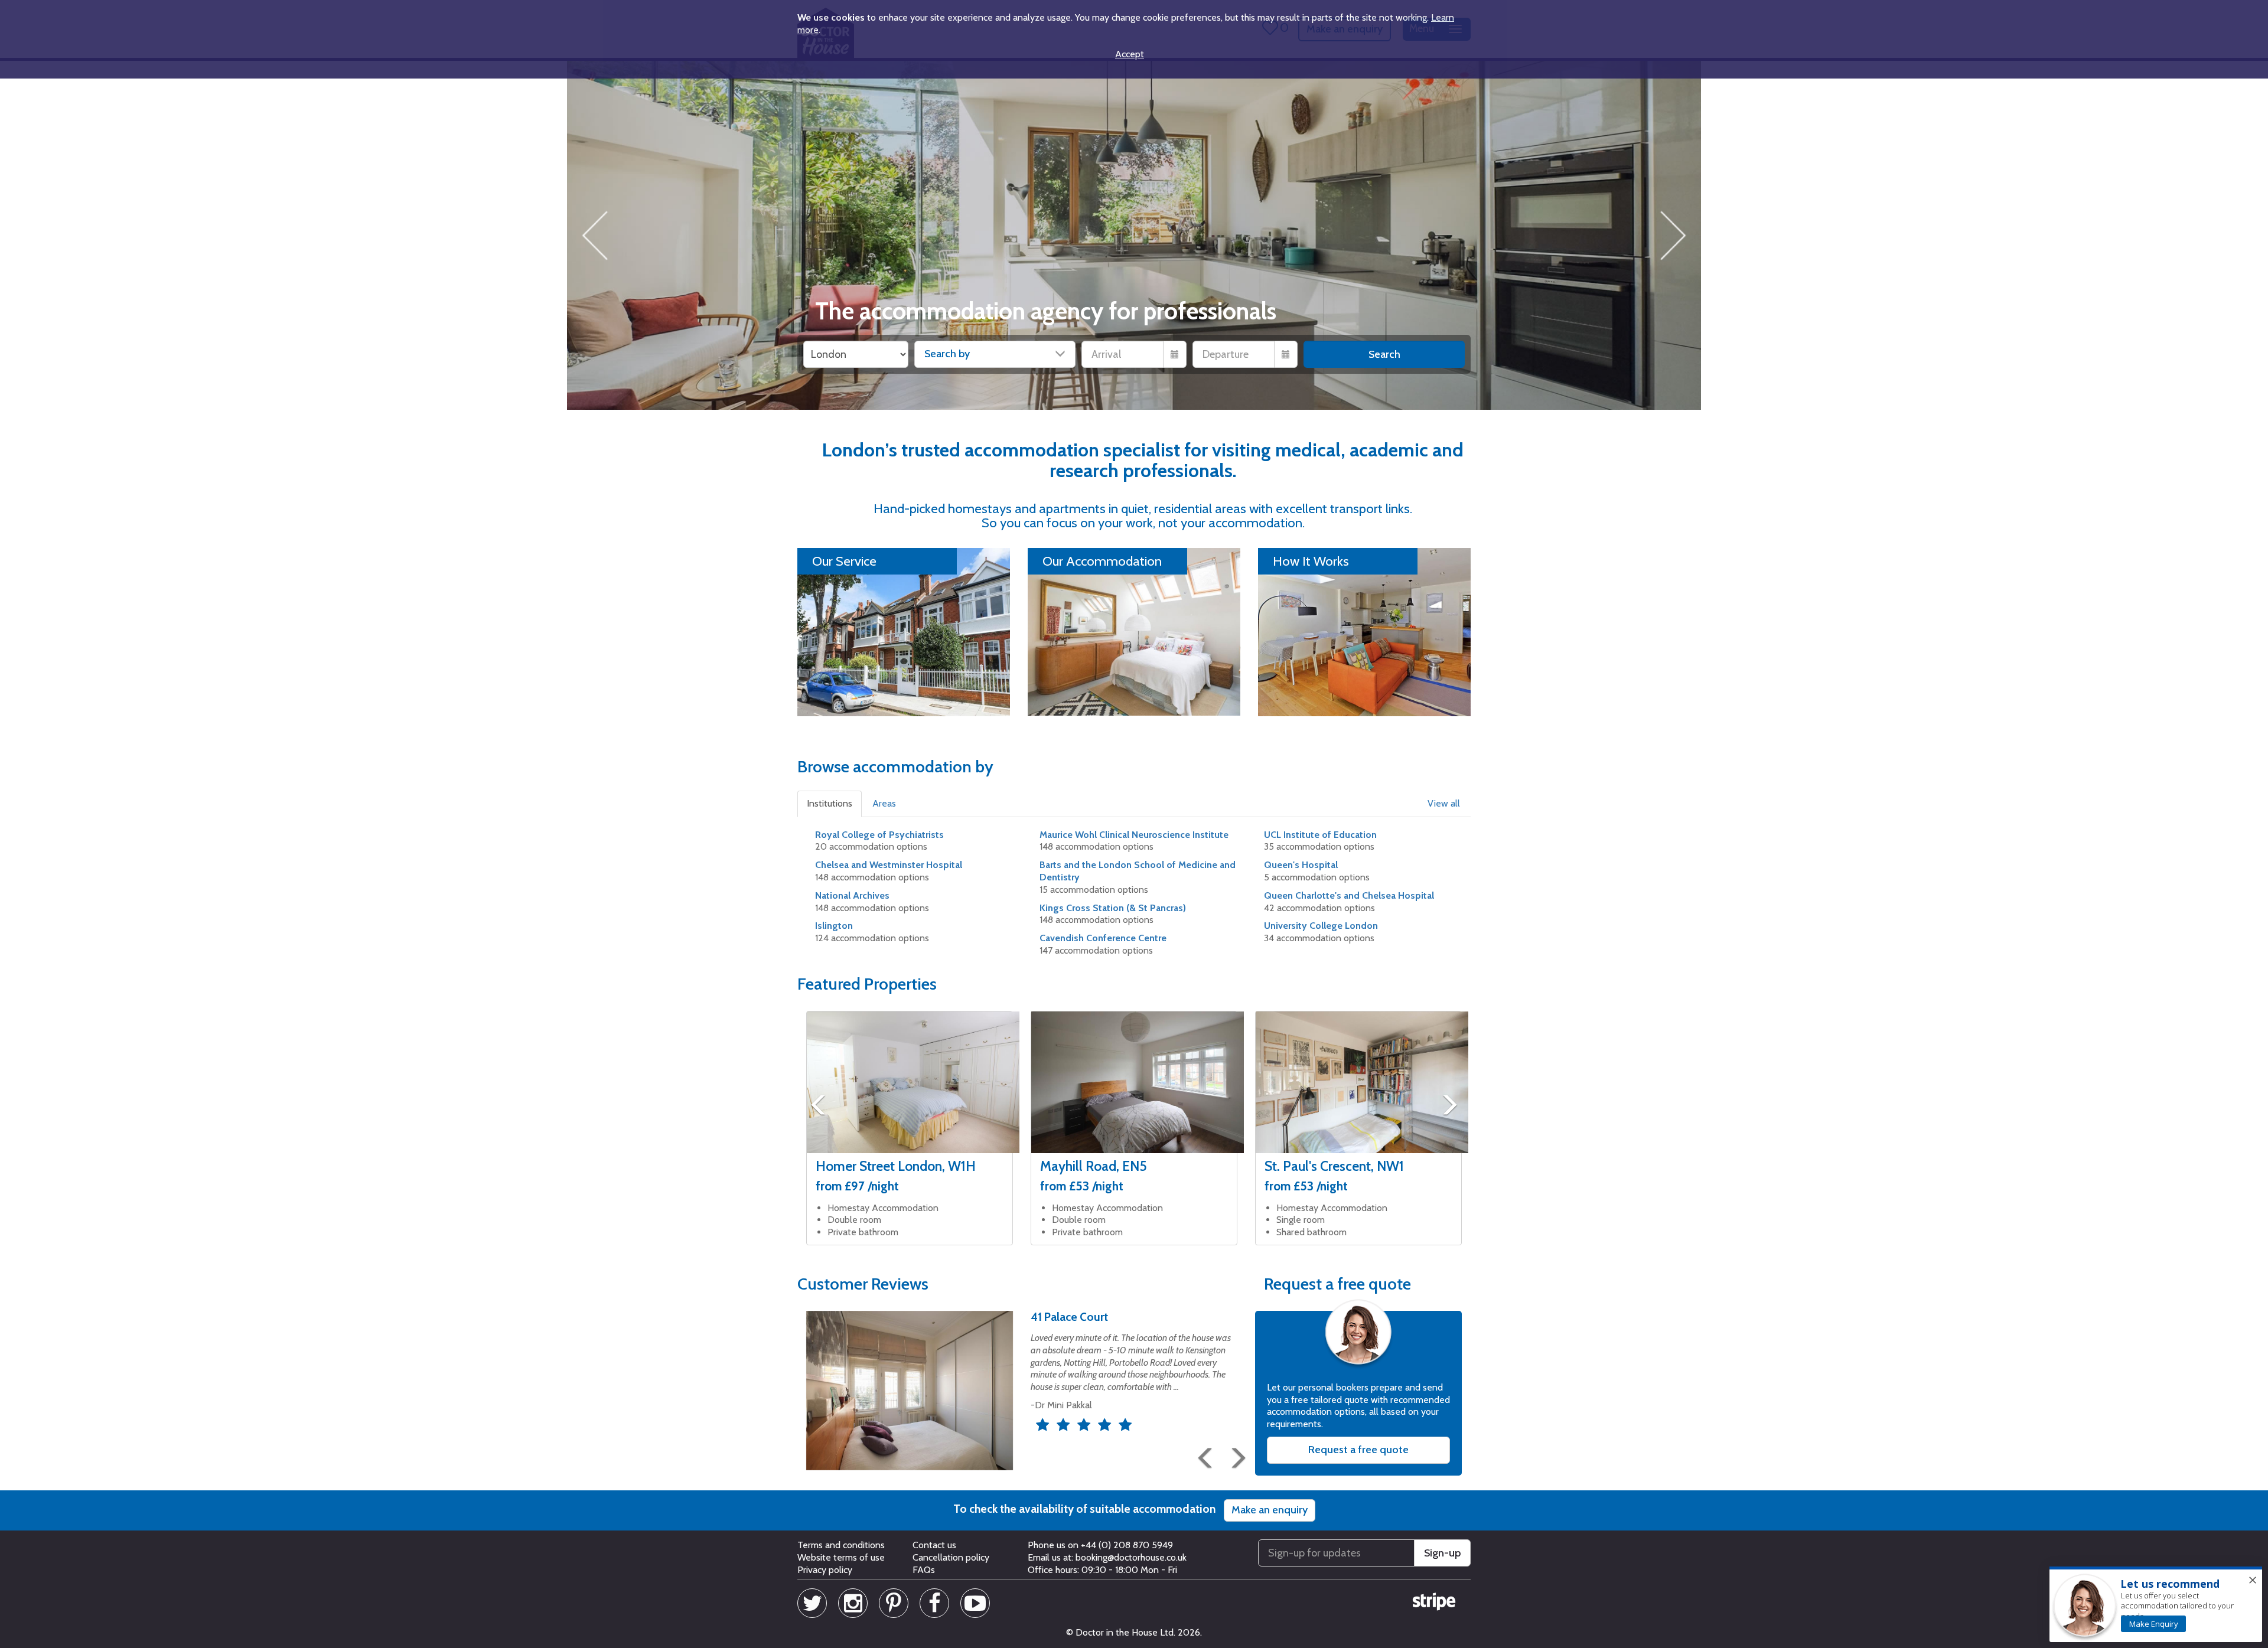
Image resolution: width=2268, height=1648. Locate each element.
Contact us (934, 1545)
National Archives (852, 895)
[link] (2153, 1624)
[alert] (2156, 1605)
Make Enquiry (2154, 1624)
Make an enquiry (1270, 1510)
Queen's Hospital (1301, 865)
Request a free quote (1358, 1450)
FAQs (924, 1570)
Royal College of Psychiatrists (879, 835)
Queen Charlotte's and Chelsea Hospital (1349, 895)
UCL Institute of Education (1320, 835)
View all (1444, 803)
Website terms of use (841, 1557)
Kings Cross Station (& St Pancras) (1113, 908)
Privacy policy (825, 1570)
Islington (834, 926)
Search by (947, 354)
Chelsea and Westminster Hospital (889, 865)
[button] (830, 804)
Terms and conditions (841, 1545)
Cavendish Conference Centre (1103, 938)
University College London (1321, 926)
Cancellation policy (951, 1557)
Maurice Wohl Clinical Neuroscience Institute (1134, 835)
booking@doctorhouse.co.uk (1131, 1557)
